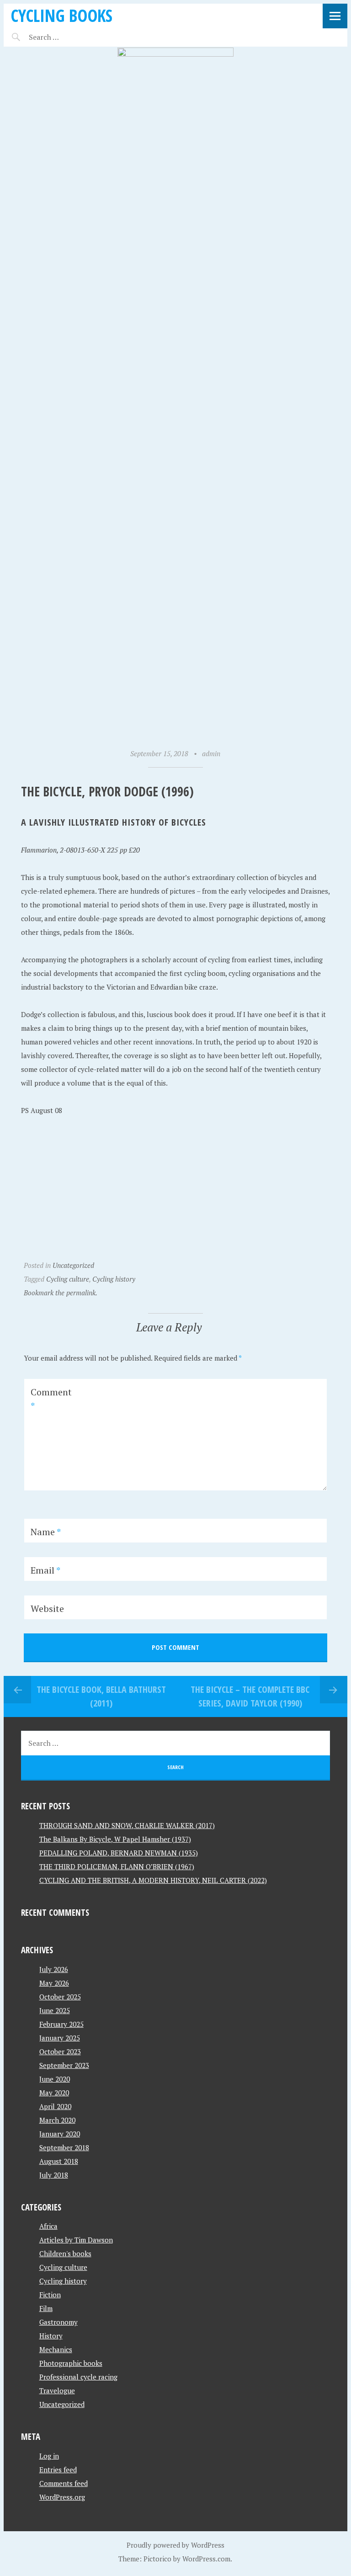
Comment (51, 1399)
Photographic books (71, 2363)
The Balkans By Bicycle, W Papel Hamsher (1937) (115, 1839)
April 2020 (55, 2106)
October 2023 (60, 2051)
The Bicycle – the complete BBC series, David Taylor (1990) (250, 1696)
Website (47, 1609)
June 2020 (55, 2079)
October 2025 (60, 1997)
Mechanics (56, 2349)
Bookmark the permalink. (61, 1293)
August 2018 (59, 2161)
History (51, 2336)
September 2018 (64, 2147)
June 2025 (55, 2010)
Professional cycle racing (78, 2377)
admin (211, 753)
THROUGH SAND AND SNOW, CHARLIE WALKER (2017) (127, 1825)
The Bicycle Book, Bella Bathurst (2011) (101, 1696)
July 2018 (54, 2175)
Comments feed (64, 2483)
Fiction (50, 2295)
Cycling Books (61, 15)
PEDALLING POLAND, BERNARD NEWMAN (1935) (119, 1853)
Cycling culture (68, 1279)
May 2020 (54, 2093)
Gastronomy (58, 2322)
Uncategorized (73, 1265)
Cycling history (114, 1279)
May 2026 (54, 1983)
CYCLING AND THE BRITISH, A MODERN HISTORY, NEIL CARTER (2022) (153, 1880)
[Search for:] (66, 37)
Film (46, 2308)
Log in (49, 2456)
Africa (48, 2226)
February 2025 (61, 2024)
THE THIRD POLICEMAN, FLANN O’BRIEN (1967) (117, 1866)
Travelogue (57, 2390)
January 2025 (60, 2038)
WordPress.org (62, 2497)
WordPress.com (206, 2559)
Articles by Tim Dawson (76, 2240)
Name (46, 1532)
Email (45, 1570)
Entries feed (58, 2470)
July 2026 (54, 1969)
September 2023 (64, 2065)
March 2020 (57, 2120)
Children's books (65, 2253)
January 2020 (60, 2134)
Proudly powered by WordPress (175, 2545)
